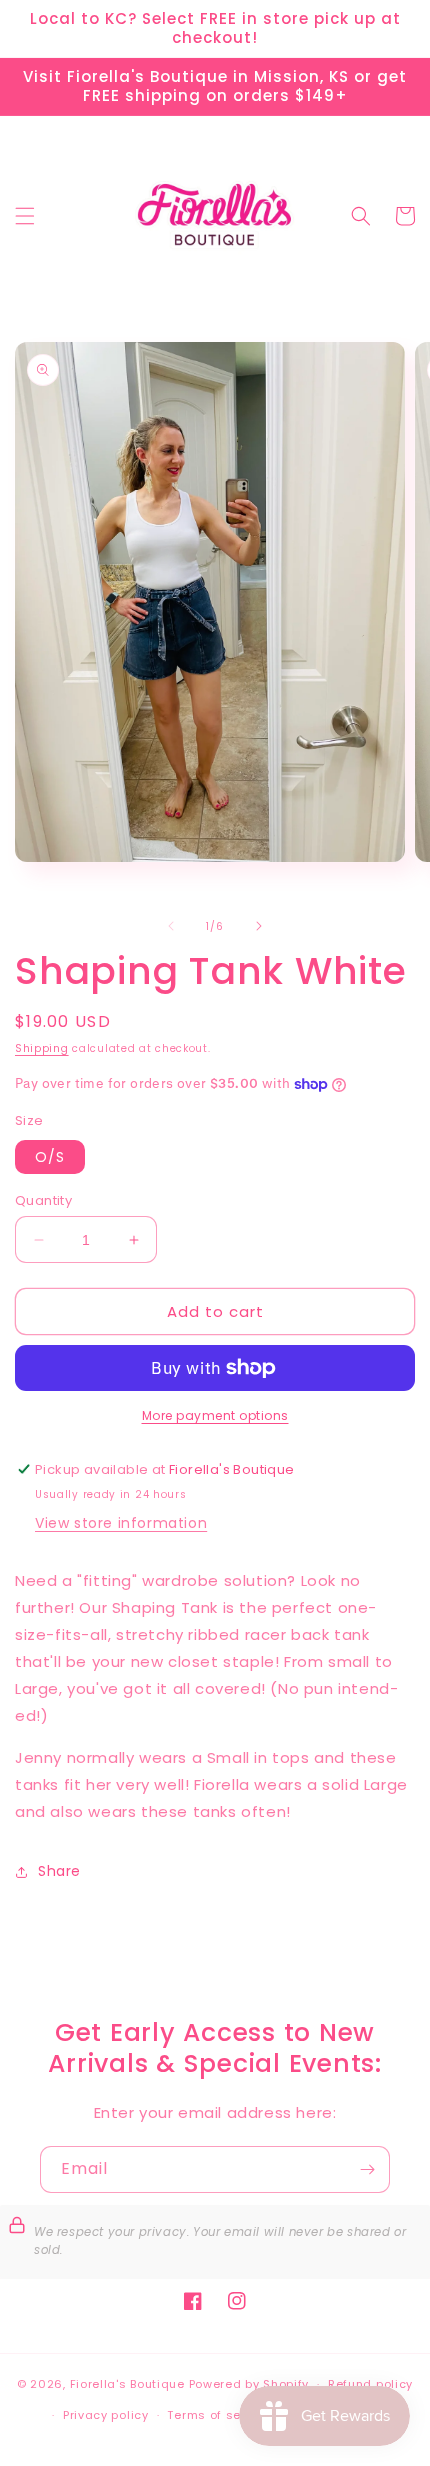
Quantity (43, 1200)
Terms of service (219, 2415)
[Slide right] (259, 926)
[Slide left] (171, 926)
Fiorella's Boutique (127, 2384)
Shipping (42, 1048)
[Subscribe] (367, 2169)
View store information (121, 1523)
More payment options (215, 1415)
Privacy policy (106, 2415)
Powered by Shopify (249, 2384)
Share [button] (59, 1871)
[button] (25, 216)
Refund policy (370, 2384)
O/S (50, 1157)
